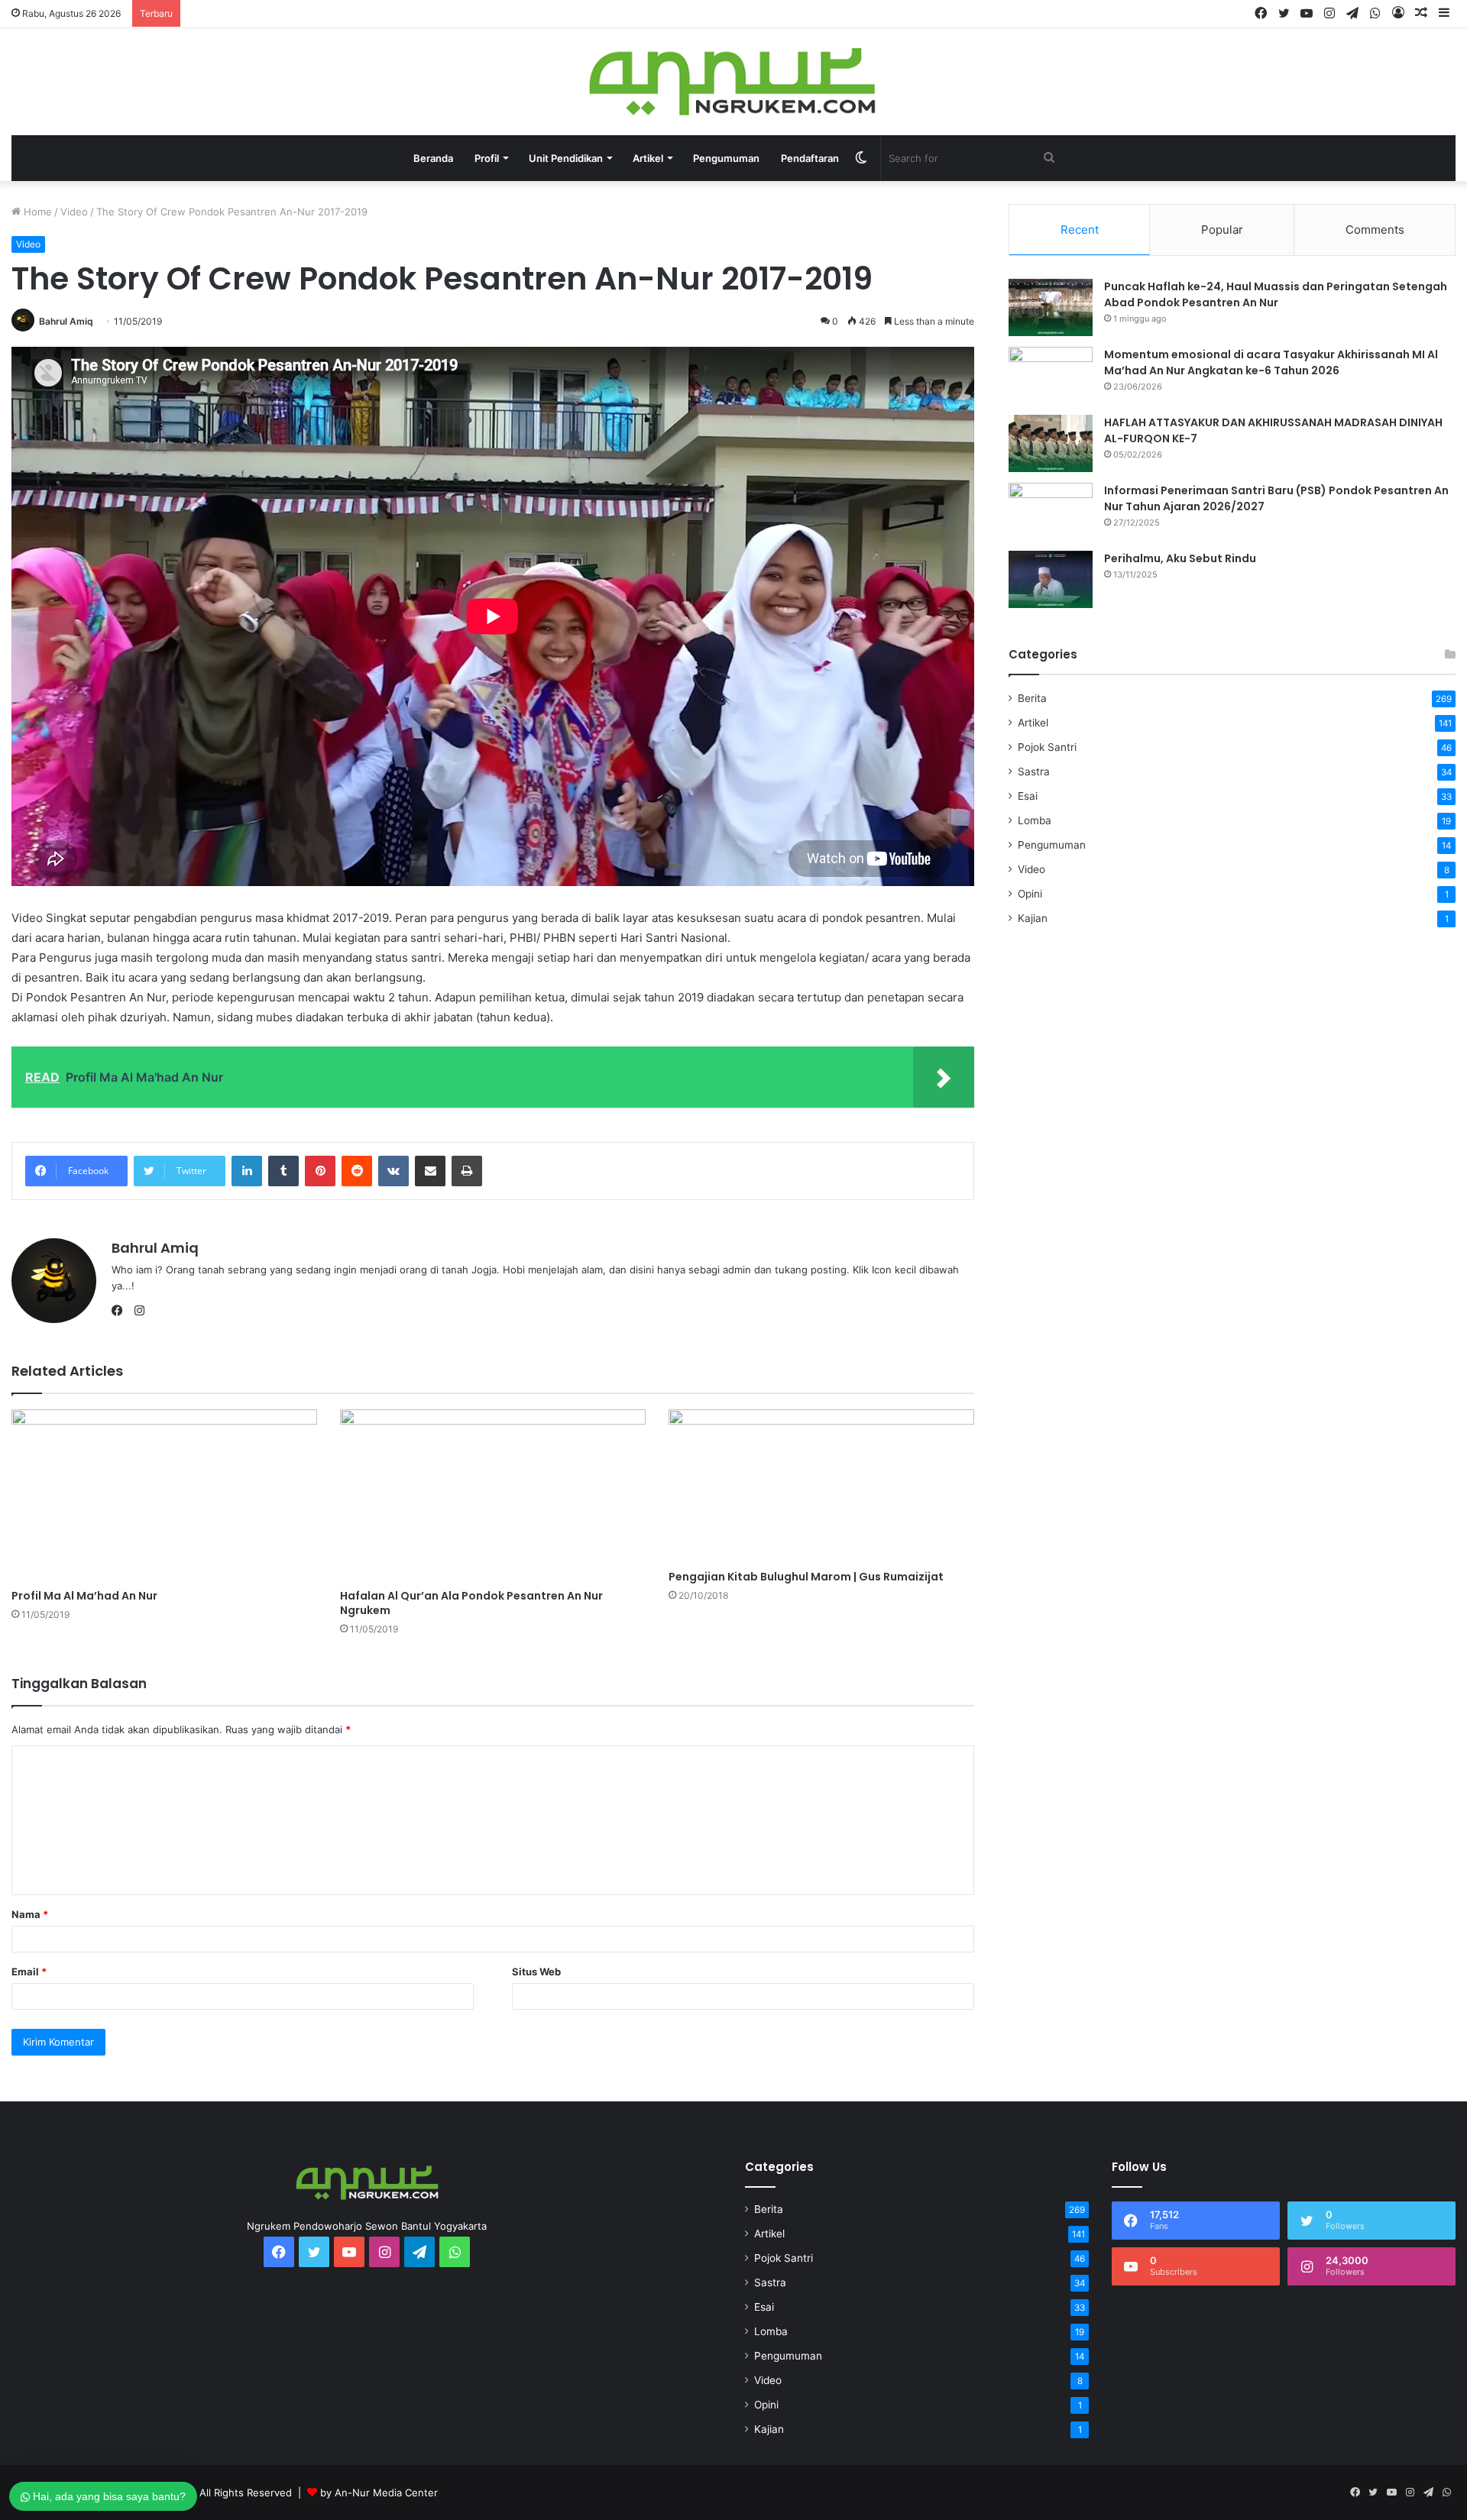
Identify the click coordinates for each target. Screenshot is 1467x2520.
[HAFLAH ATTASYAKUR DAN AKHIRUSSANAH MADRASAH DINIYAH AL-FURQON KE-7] (1051, 443)
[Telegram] (1352, 14)
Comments (1375, 230)
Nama (30, 1914)
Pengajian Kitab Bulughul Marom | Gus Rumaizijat (806, 1577)
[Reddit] (357, 1171)
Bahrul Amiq (66, 321)
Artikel (1033, 723)
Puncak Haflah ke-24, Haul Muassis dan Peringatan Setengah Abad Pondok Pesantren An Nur (1276, 294)
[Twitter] (1284, 14)
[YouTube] (1307, 14)
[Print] (467, 1171)
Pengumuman (726, 158)
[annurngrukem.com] (734, 82)
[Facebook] (1261, 14)
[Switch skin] (861, 158)
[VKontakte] (393, 1171)
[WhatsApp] (1375, 14)
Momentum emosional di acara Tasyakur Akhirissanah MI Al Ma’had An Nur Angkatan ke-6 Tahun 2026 (1271, 362)
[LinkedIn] (247, 1171)
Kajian (1033, 918)
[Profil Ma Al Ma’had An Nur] (164, 1496)
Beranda (433, 158)
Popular (1222, 230)
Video (74, 212)
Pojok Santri (1047, 747)
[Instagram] (1329, 14)
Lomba (1035, 820)
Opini (1030, 894)
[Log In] (1398, 13)
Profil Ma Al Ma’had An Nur (84, 1596)
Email (29, 1972)
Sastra (1034, 772)
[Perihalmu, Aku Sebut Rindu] (1051, 579)
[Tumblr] (283, 1171)
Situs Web (536, 1972)
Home (36, 212)
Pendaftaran (810, 158)
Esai (1028, 796)
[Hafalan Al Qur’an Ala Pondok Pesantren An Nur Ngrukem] (493, 1496)
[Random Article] (1421, 13)
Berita (1032, 698)
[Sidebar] (1444, 13)
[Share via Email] (430, 1171)
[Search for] (1049, 158)
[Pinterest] (320, 1171)
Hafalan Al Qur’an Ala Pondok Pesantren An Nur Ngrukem (471, 1603)
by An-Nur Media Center (379, 2493)
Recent (1080, 230)
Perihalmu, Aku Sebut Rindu (1180, 558)
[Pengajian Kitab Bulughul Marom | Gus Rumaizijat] (821, 1486)
